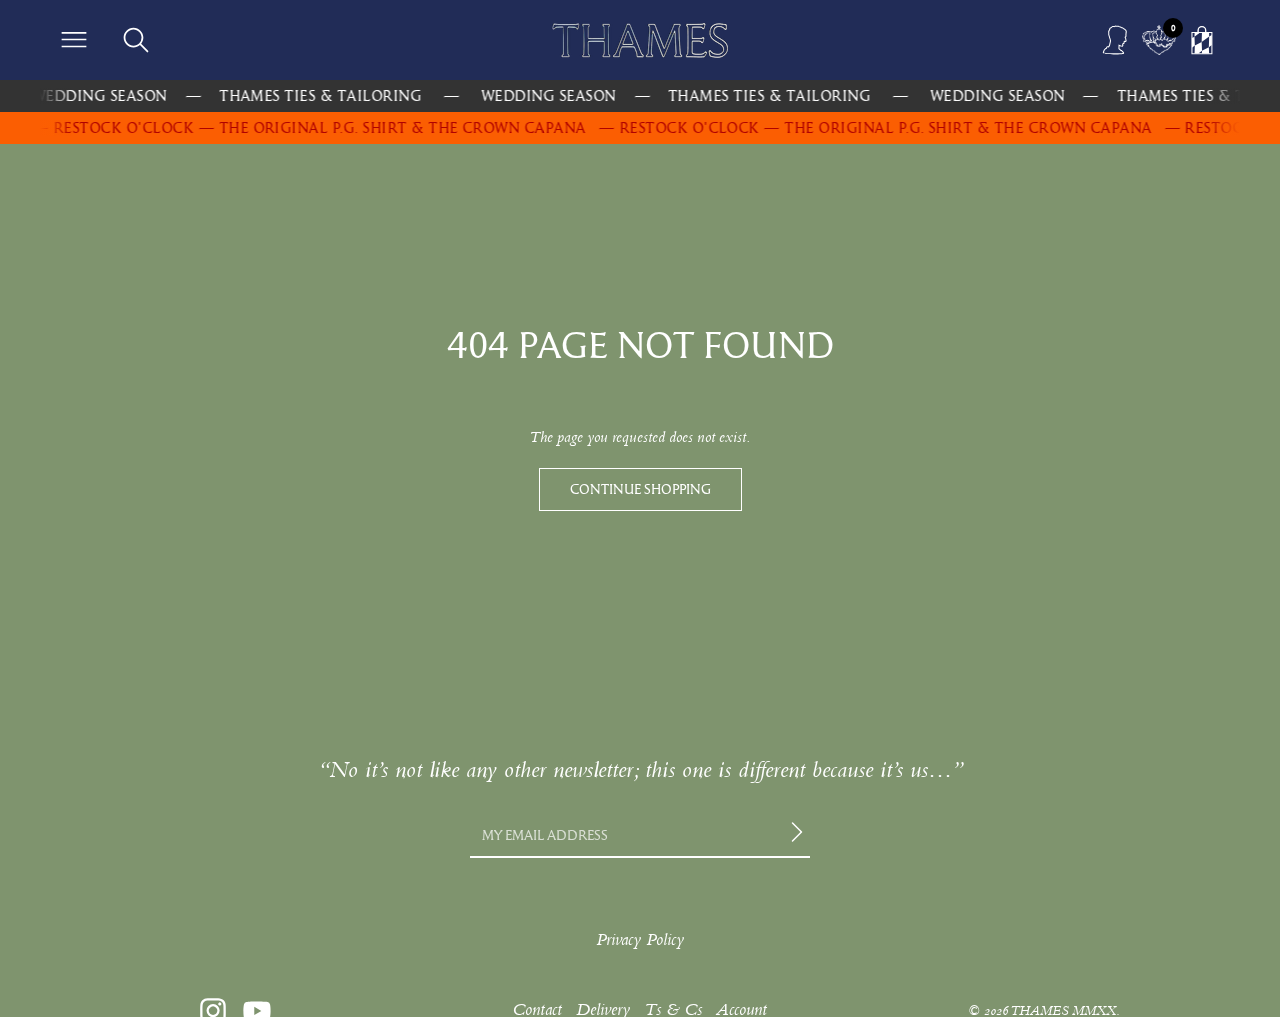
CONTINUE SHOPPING (640, 489)
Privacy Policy (640, 939)
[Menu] (74, 40)
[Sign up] (800, 835)
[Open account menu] (1116, 40)
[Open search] (136, 40)
